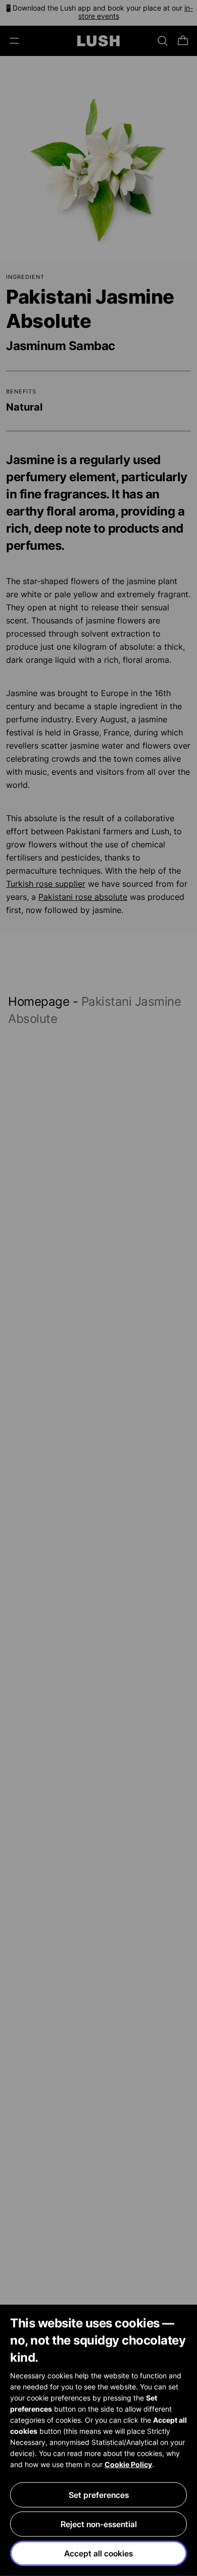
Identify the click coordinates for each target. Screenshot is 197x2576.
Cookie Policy (128, 2464)
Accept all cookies (98, 2553)
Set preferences (99, 2495)
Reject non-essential (99, 2524)
